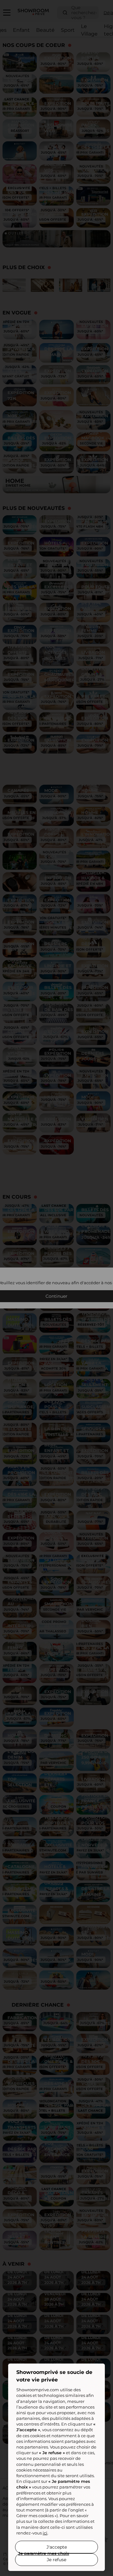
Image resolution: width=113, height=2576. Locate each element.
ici (45, 2533)
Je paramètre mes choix (44, 2553)
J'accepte (57, 2547)
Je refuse (56, 2560)
